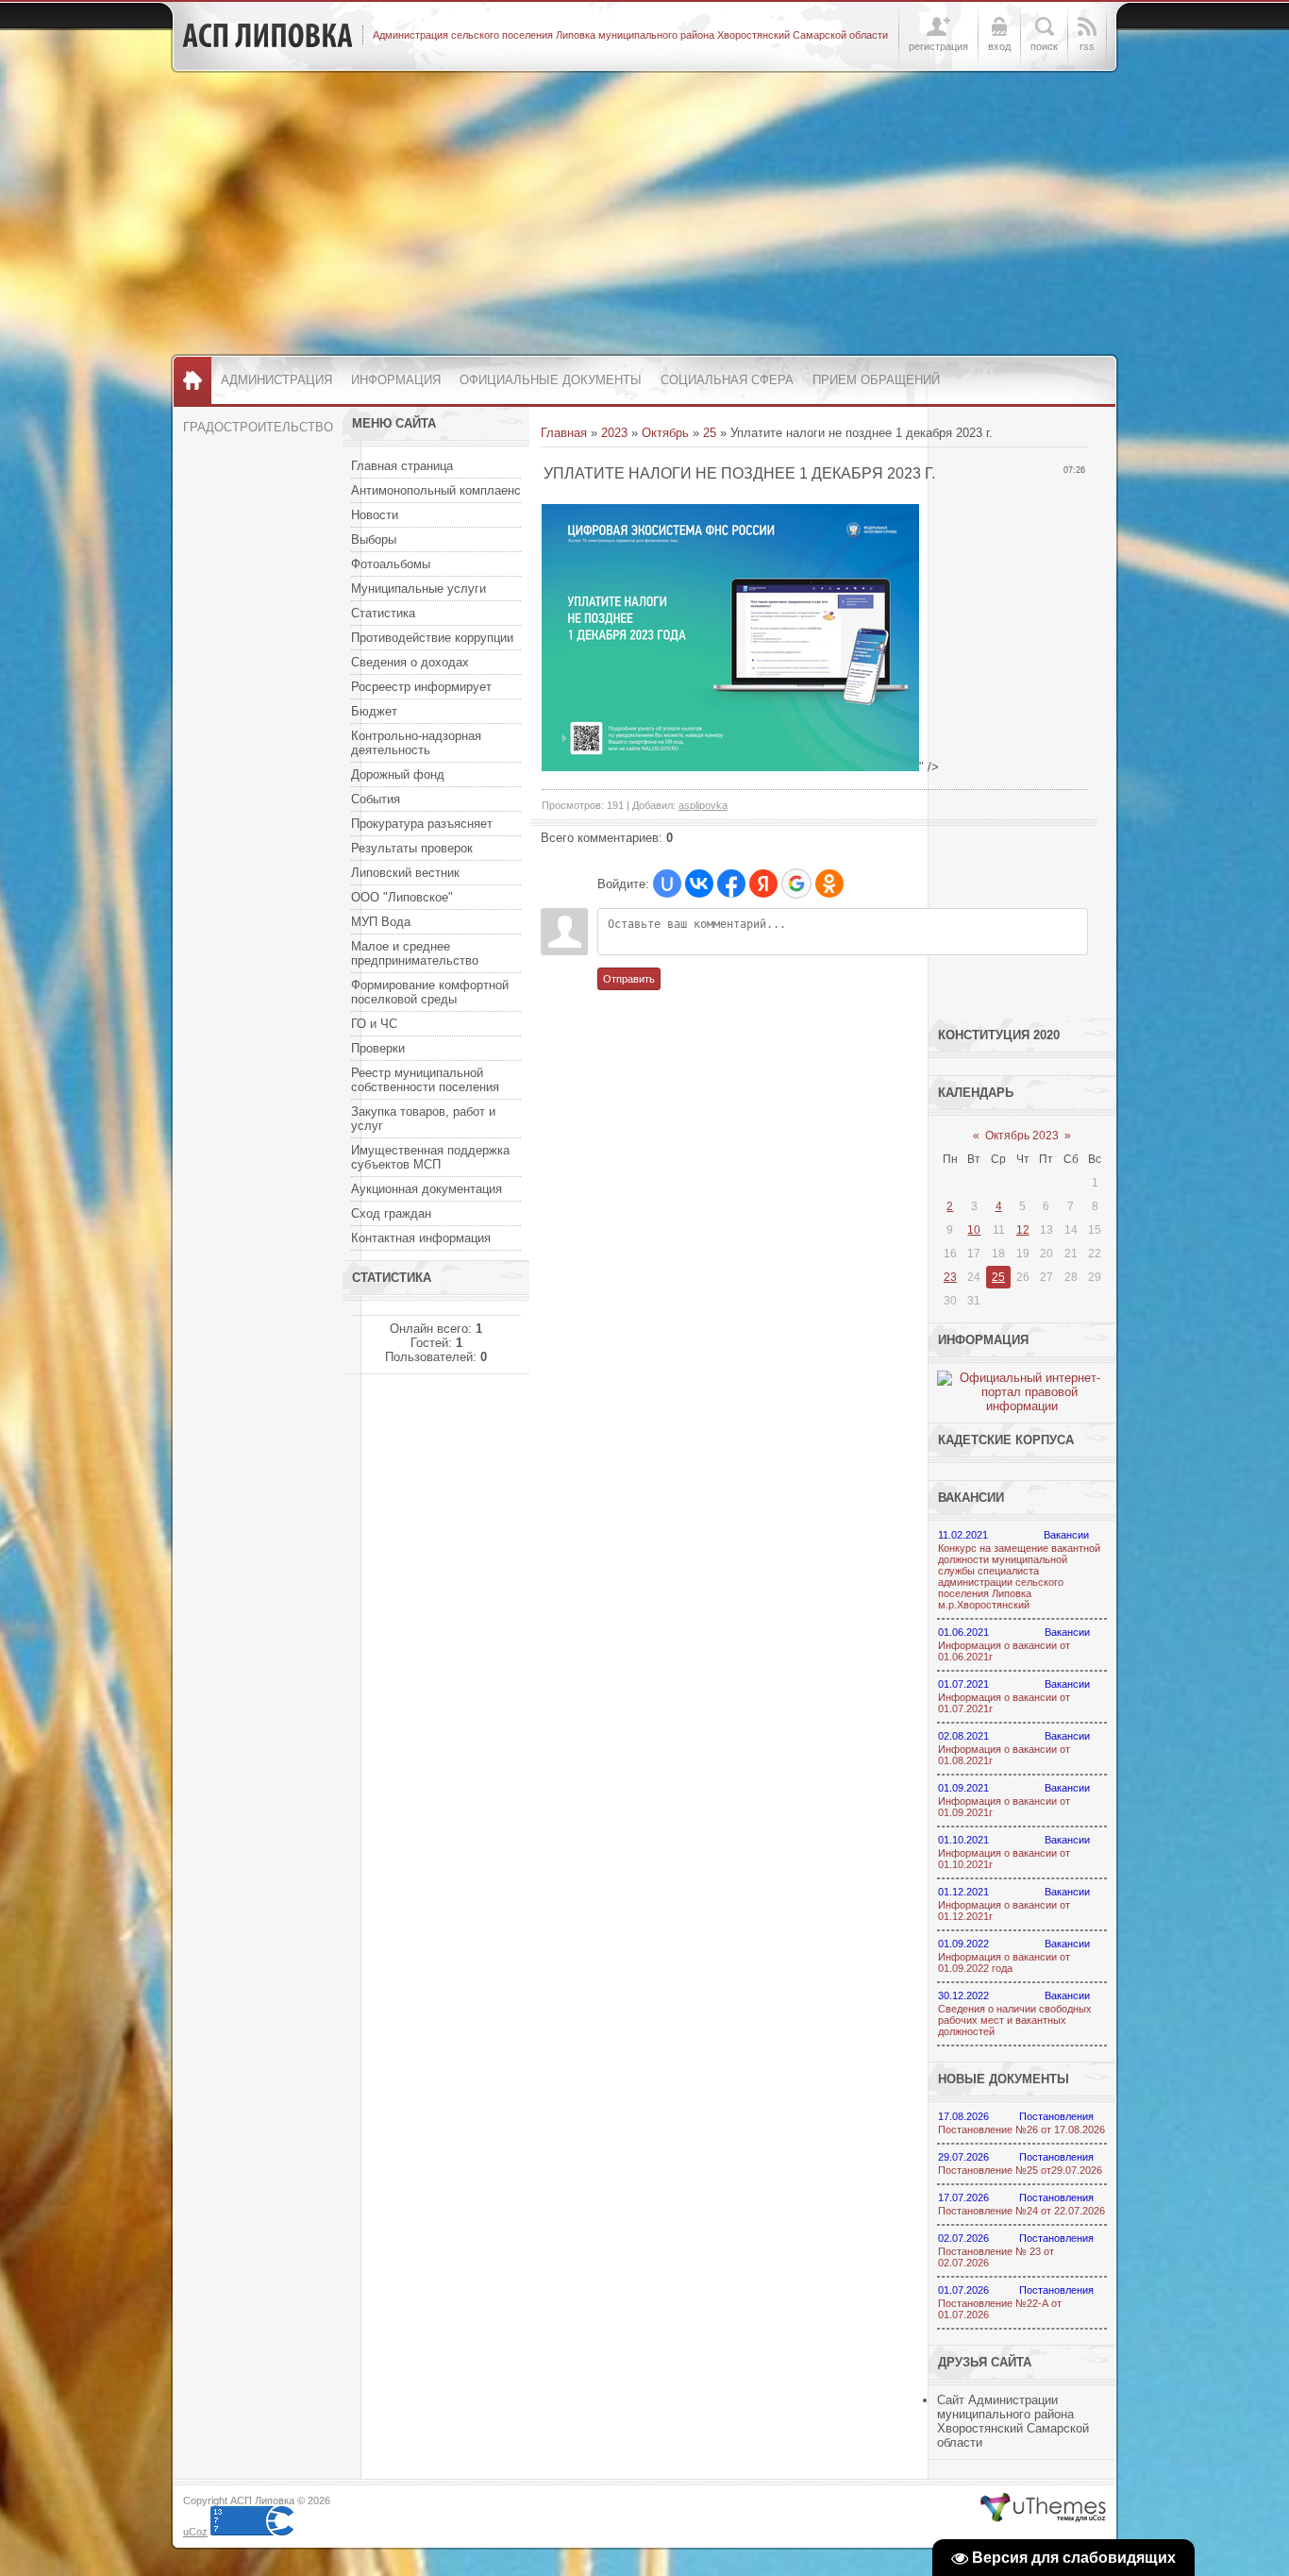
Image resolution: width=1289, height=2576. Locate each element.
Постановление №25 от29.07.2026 (1020, 2170)
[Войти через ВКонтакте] (699, 884)
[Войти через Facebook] (731, 884)
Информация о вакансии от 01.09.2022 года (1004, 1962)
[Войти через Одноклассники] (829, 884)
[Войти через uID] (667, 884)
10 (974, 1230)
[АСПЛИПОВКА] (268, 36)
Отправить (629, 979)
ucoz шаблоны (1043, 2508)
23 (950, 1277)
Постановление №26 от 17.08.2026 (1021, 2130)
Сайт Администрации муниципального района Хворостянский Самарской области (1013, 2421)
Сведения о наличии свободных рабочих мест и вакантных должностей (1015, 2020)
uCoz (195, 2532)
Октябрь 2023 (1022, 1136)
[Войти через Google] (796, 884)
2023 (614, 433)
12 (1023, 1230)
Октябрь (665, 433)
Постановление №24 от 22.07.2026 (1021, 2211)
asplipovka (703, 805)
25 (710, 433)
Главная (564, 433)
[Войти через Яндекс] (763, 884)
